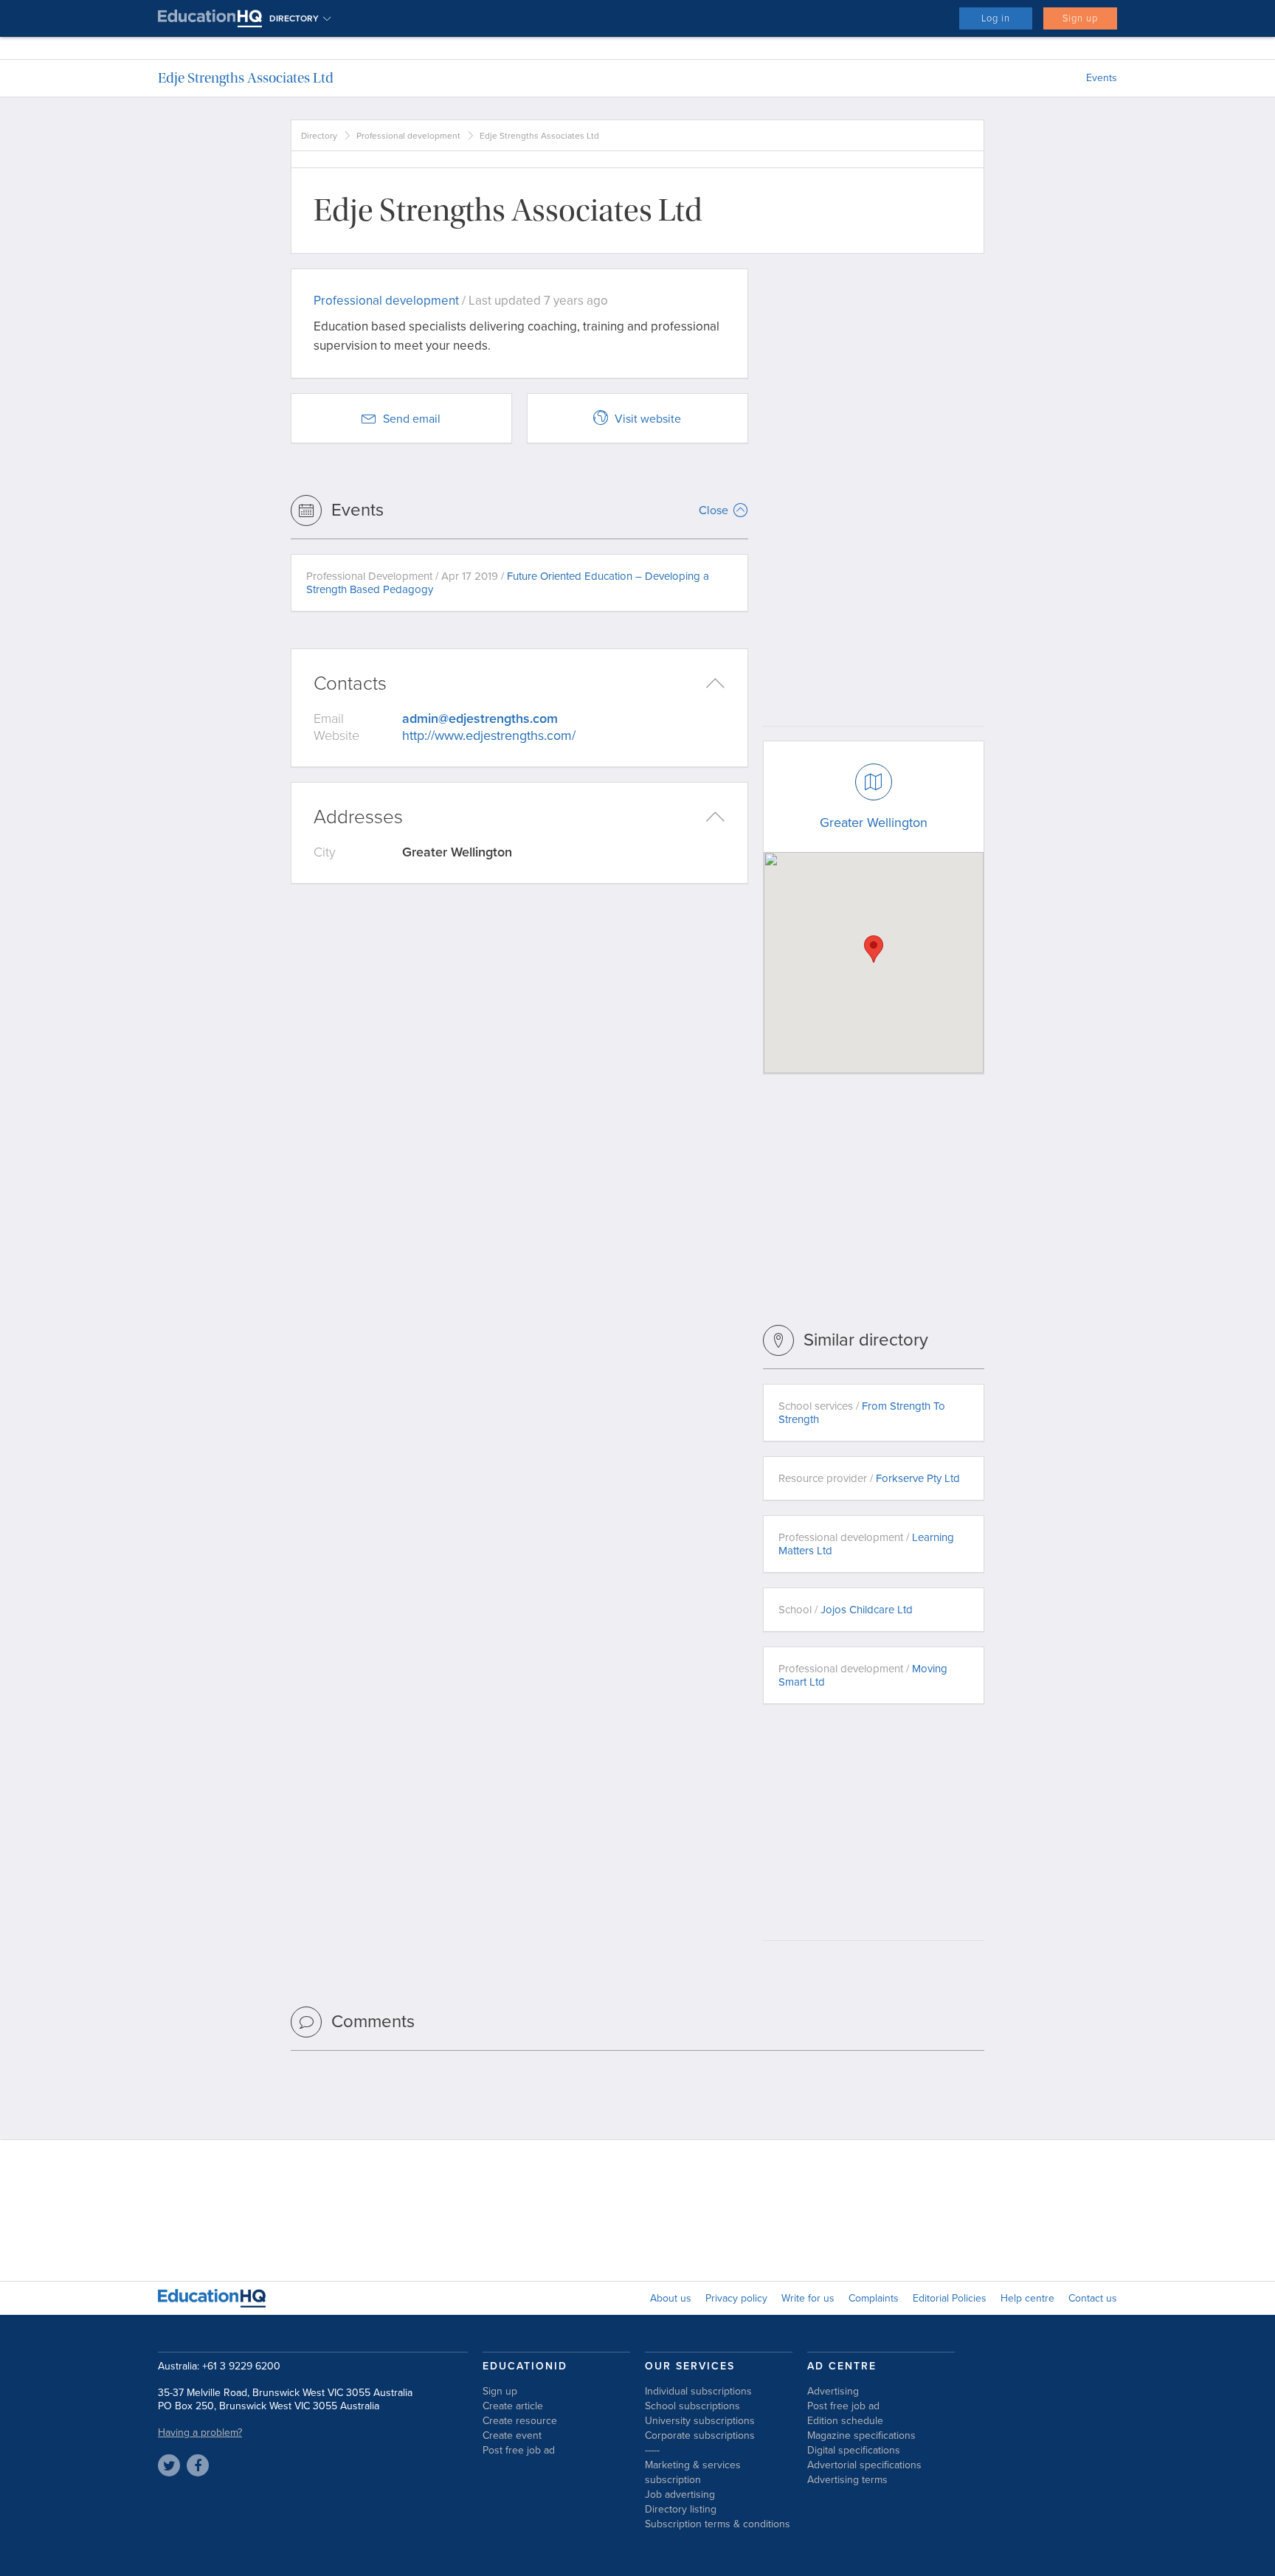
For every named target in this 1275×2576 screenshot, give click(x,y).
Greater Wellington (874, 823)
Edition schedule (845, 2421)
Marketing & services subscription (693, 2472)
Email (329, 719)
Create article (513, 2406)
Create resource (520, 2421)
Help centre (1027, 2298)
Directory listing (681, 2509)
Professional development (408, 136)
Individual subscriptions (698, 2391)
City (325, 852)
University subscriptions (700, 2421)
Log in (996, 18)
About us (671, 2298)
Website (336, 735)
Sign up (1080, 18)
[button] (874, 949)
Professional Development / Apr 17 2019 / (508, 583)
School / (846, 1610)
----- (652, 2450)
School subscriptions (692, 2406)
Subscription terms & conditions (718, 2524)
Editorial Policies (950, 2298)
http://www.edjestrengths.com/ (489, 735)
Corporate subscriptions (700, 2435)
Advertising (833, 2391)
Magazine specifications (861, 2435)
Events (1102, 78)
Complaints (874, 2298)
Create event (512, 2435)
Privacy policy (736, 2298)
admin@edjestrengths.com (480, 719)
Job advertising (680, 2494)
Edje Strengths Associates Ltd (246, 78)
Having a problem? (200, 2433)
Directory (319, 136)
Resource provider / (869, 1478)
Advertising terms (847, 2480)
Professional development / (866, 1544)
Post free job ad (519, 2450)
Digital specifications (854, 2450)
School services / (862, 1413)
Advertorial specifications (864, 2465)
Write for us (808, 2298)
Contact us (1093, 2298)
